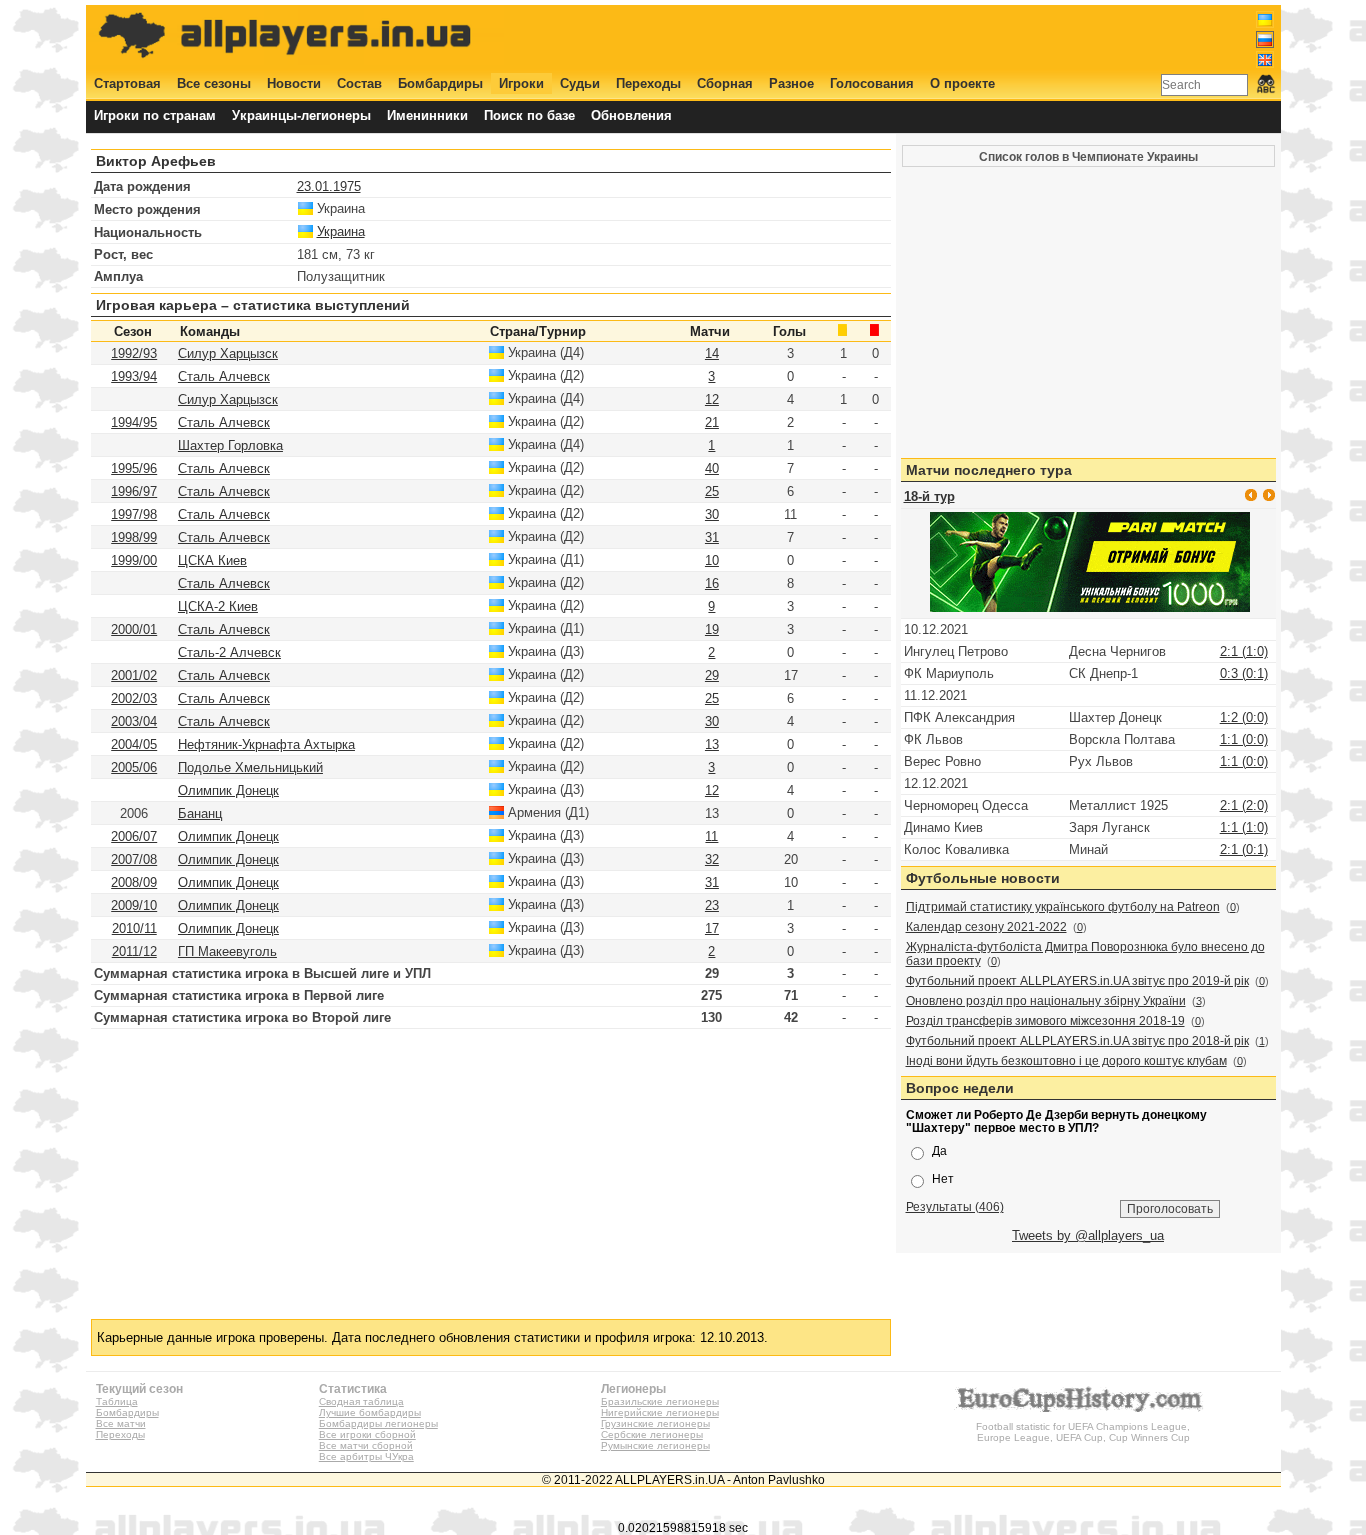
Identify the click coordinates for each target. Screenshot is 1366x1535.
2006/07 (134, 836)
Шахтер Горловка (230, 445)
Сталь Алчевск (224, 376)
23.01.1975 (329, 186)
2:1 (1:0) (1244, 651)
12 (712, 399)
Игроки (521, 83)
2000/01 (134, 629)
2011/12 (134, 951)
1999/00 (134, 560)
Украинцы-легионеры (301, 115)
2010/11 (134, 928)
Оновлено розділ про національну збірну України (1046, 1001)
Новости (294, 83)
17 (712, 928)
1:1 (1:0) (1244, 827)
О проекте (962, 83)
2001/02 (134, 675)
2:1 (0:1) (1244, 849)
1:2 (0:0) (1244, 717)
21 (712, 422)
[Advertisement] (910, 37)
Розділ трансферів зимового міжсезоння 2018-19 (1045, 1021)
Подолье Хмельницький (250, 767)
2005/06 (134, 767)
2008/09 (134, 882)
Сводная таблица (361, 1401)
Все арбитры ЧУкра (366, 1456)
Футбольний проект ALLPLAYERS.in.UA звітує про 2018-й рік (1077, 1041)
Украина (341, 231)
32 (712, 859)
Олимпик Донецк (228, 790)
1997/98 (134, 514)
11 (711, 836)
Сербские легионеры (652, 1434)
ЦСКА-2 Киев (218, 606)
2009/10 (134, 905)
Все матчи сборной (366, 1445)
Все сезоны (214, 83)
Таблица (117, 1401)
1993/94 (134, 376)
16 (712, 583)
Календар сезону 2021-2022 (986, 927)
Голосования (872, 83)
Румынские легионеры (655, 1445)
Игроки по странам (155, 115)
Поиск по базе (529, 115)
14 (712, 353)
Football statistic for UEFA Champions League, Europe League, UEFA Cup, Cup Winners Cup (1083, 1432)
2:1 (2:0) (1244, 805)
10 (712, 560)
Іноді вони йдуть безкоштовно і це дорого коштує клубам (1066, 1061)
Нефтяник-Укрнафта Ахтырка (266, 744)
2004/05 (134, 744)
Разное (791, 83)
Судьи (580, 83)
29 (712, 675)
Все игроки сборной (367, 1434)
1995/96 (134, 468)
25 (712, 491)
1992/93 (134, 353)
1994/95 (134, 422)
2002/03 (134, 698)
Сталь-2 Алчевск (229, 652)
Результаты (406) (955, 1206)
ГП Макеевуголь (227, 951)
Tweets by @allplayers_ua (1088, 1235)
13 (712, 744)
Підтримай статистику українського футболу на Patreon (1063, 907)
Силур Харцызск (228, 353)
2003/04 (134, 721)
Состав (359, 83)
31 (712, 537)
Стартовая (127, 83)
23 (712, 905)
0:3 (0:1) (1244, 673)
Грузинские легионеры (655, 1423)
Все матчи (121, 1423)
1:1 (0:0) (1244, 739)
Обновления (631, 115)
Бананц (200, 813)
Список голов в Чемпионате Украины (1088, 156)
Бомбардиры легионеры (378, 1423)
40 (712, 468)
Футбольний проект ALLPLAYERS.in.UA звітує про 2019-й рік (1077, 981)
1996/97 (134, 491)
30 (712, 514)
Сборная (725, 83)
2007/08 (134, 859)
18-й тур (929, 496)
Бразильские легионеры (660, 1401)
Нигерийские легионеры (660, 1412)
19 (712, 629)
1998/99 (134, 537)
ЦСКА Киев (212, 560)
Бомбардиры (440, 83)
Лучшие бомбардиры (370, 1412)
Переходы (648, 83)
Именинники (427, 115)
